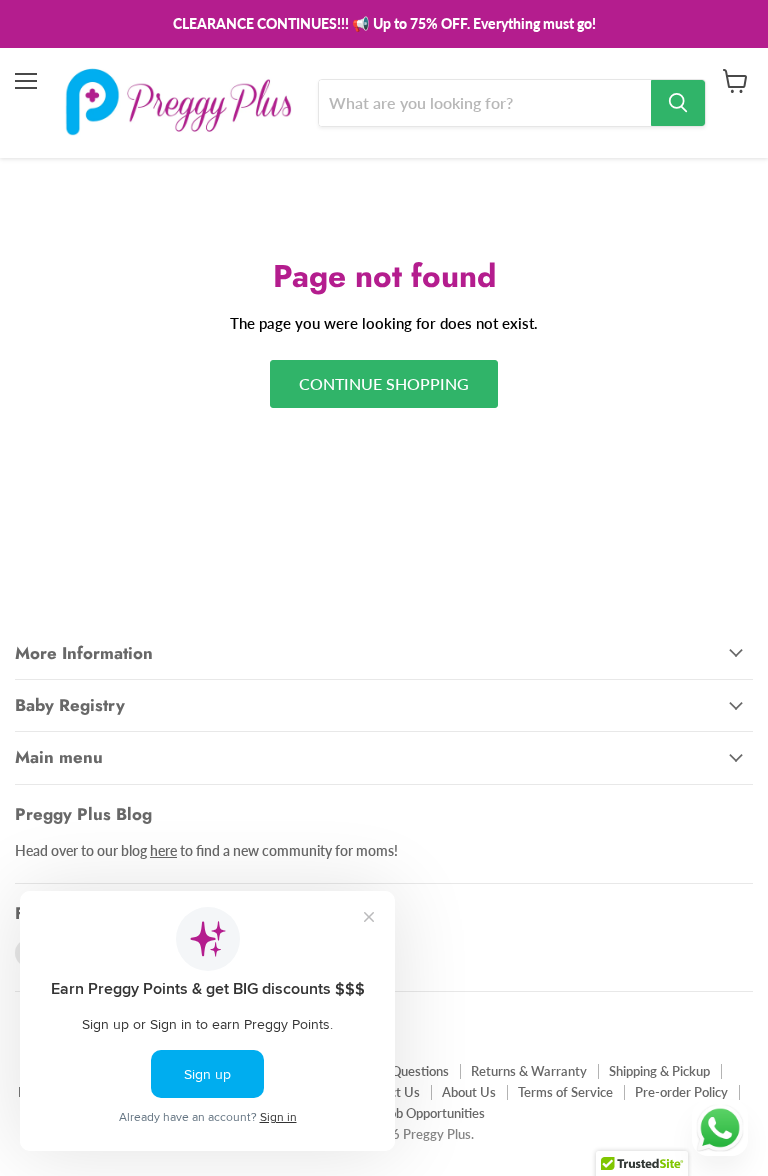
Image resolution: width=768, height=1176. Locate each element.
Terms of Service (565, 1092)
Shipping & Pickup (659, 1071)
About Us (469, 1092)
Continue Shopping (384, 383)
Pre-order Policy (681, 1092)
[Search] (678, 103)
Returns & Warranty (529, 1071)
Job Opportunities (434, 1113)
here (163, 850)
